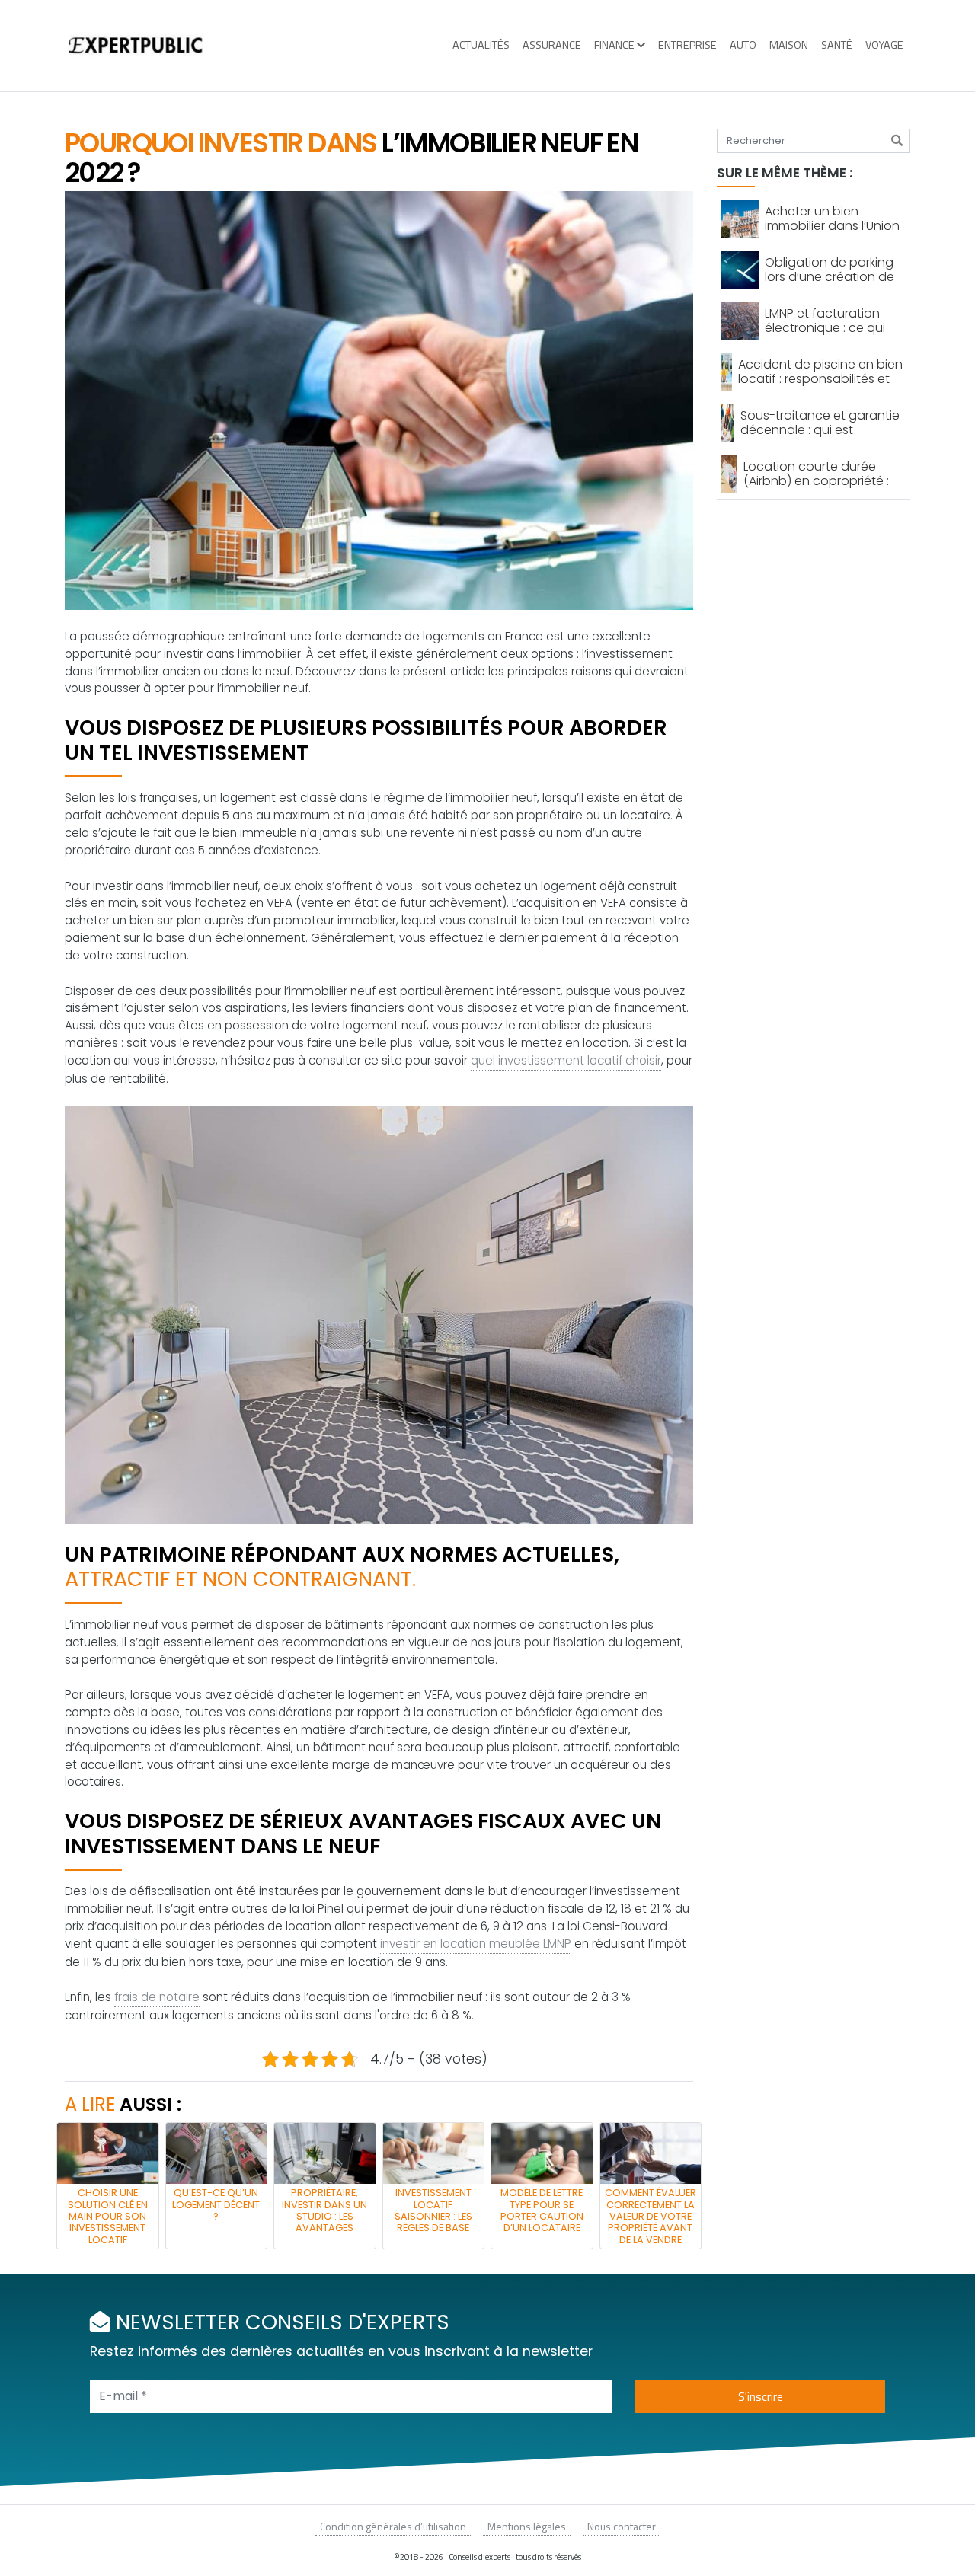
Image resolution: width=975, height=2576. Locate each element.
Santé (837, 45)
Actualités (481, 45)
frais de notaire (157, 1997)
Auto (743, 45)
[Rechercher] (897, 141)
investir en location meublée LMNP (476, 1944)
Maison (789, 45)
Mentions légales (527, 2526)
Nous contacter (622, 2526)
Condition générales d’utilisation (393, 2526)
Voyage (884, 45)
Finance (614, 45)
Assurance (552, 45)
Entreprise (687, 45)
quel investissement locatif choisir (566, 1060)
